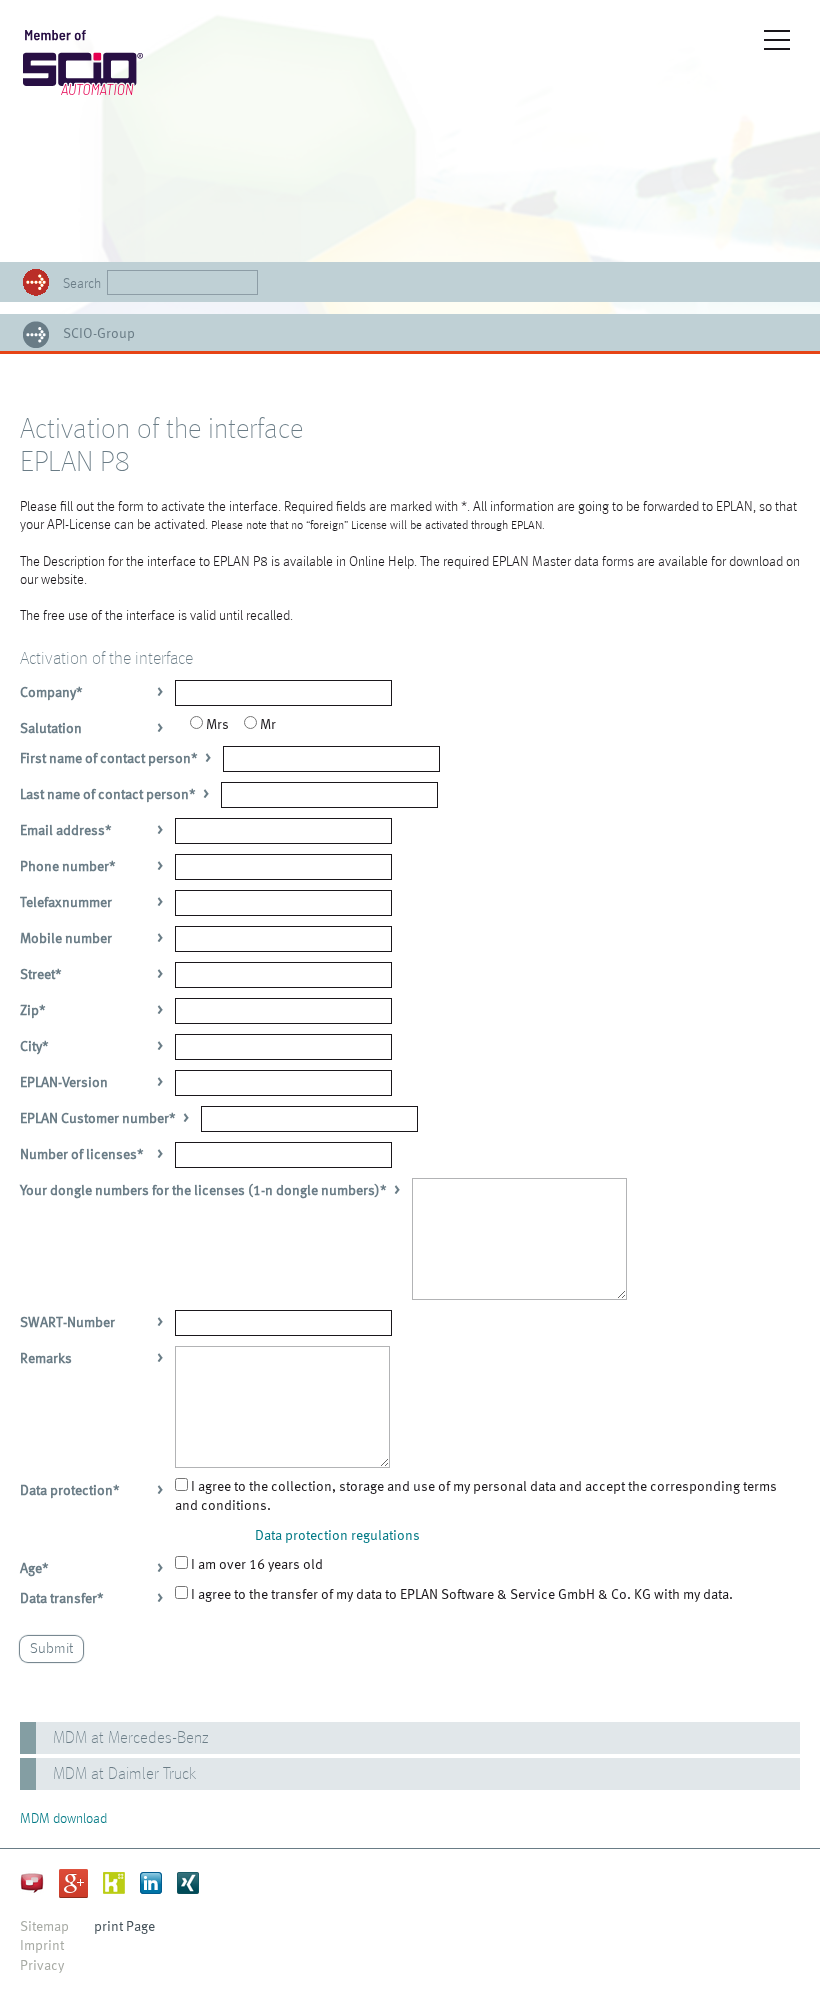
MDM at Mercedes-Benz (131, 1738)
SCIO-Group (99, 334)
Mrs (216, 725)
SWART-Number (67, 1323)
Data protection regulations (337, 1536)
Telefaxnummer (66, 903)
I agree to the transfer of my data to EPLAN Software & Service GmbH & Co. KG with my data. (460, 1595)
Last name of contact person (108, 795)
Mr (266, 725)
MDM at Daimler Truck (124, 1774)
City (34, 1047)
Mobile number (66, 939)
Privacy (42, 1966)
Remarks (46, 1359)
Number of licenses (82, 1155)
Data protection (70, 1491)
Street (41, 975)
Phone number (68, 867)
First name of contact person (109, 759)
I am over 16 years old (255, 1565)
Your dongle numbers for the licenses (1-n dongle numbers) (203, 1191)
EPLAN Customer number (98, 1119)
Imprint (42, 1946)
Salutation (51, 729)
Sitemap (44, 1927)
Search (82, 284)
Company (51, 693)
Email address (66, 831)
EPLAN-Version (64, 1083)
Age (34, 1569)
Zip (33, 1011)
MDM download (63, 1819)
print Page (124, 1927)
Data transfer (62, 1599)
